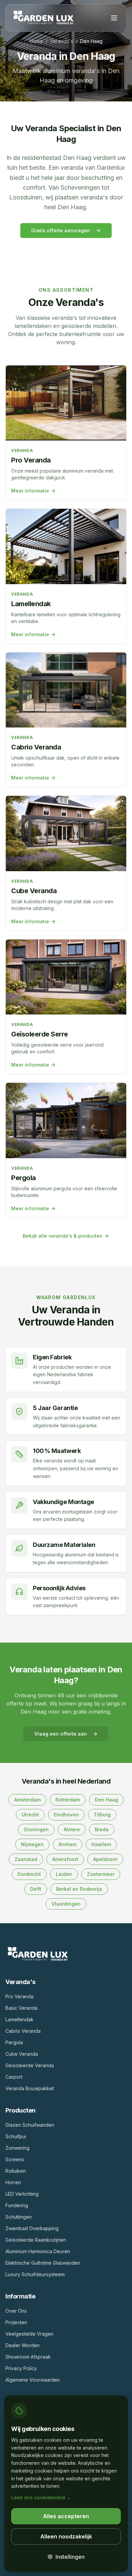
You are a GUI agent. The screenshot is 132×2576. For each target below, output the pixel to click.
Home (36, 41)
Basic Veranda (21, 2008)
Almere (72, 1829)
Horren (13, 2182)
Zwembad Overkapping (32, 2228)
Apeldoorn (105, 1859)
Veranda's (62, 41)
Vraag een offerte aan (61, 1734)
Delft (36, 1889)
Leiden (64, 1874)
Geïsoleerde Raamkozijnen (36, 2240)
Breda (102, 1829)
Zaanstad (26, 1859)
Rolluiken (16, 2171)
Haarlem (101, 1844)
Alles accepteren (66, 2516)
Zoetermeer (101, 1874)
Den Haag (106, 1800)
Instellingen (70, 2557)
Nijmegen (32, 1844)
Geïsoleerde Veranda (30, 2065)
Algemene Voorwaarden (33, 2380)
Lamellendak (19, 2019)
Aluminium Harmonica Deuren (38, 2251)
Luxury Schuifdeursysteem (35, 2274)
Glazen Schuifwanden (30, 2125)
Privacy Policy (21, 2368)
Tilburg (102, 1815)
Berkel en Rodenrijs (79, 1889)
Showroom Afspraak (28, 2357)
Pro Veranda (19, 1996)
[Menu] (114, 18)
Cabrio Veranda (23, 2031)
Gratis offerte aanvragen (61, 230)
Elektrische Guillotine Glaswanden (43, 2263)
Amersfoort (65, 1859)
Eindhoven (66, 1815)
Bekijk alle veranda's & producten (63, 1236)
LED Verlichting (22, 2194)
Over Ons (16, 2311)
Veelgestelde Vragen (29, 2334)
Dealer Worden (23, 2345)
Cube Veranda (22, 2054)
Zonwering (17, 2148)
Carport (14, 2077)
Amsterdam (27, 1800)
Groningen (36, 1829)
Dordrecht (29, 1874)
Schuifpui (16, 2136)
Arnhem (68, 1844)
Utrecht (30, 1815)
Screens (15, 2159)
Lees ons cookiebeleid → (41, 2497)
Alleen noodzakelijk (66, 2536)
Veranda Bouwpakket (30, 2088)
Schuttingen (19, 2217)
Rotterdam (68, 1800)
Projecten (16, 2322)
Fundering (17, 2205)
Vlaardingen (66, 1904)
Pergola (14, 2042)
